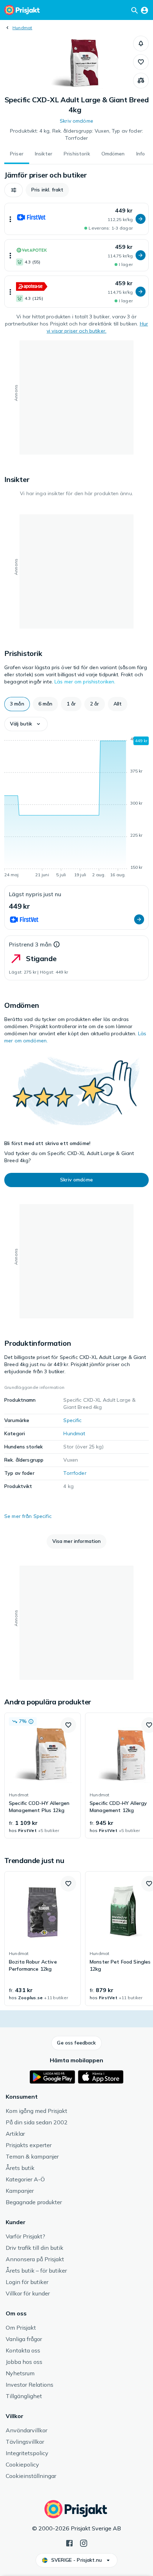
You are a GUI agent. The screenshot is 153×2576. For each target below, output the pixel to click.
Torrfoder (75, 1473)
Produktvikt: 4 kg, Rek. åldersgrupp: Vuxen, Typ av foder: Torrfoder (76, 134)
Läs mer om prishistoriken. (85, 682)
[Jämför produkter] (141, 81)
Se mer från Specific (28, 1516)
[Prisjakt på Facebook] (69, 2542)
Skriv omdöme (76, 121)
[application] (76, 808)
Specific (72, 1420)
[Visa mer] (10, 219)
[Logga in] (144, 10)
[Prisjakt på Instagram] (84, 2542)
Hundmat (22, 28)
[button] (141, 43)
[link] (43, 1776)
